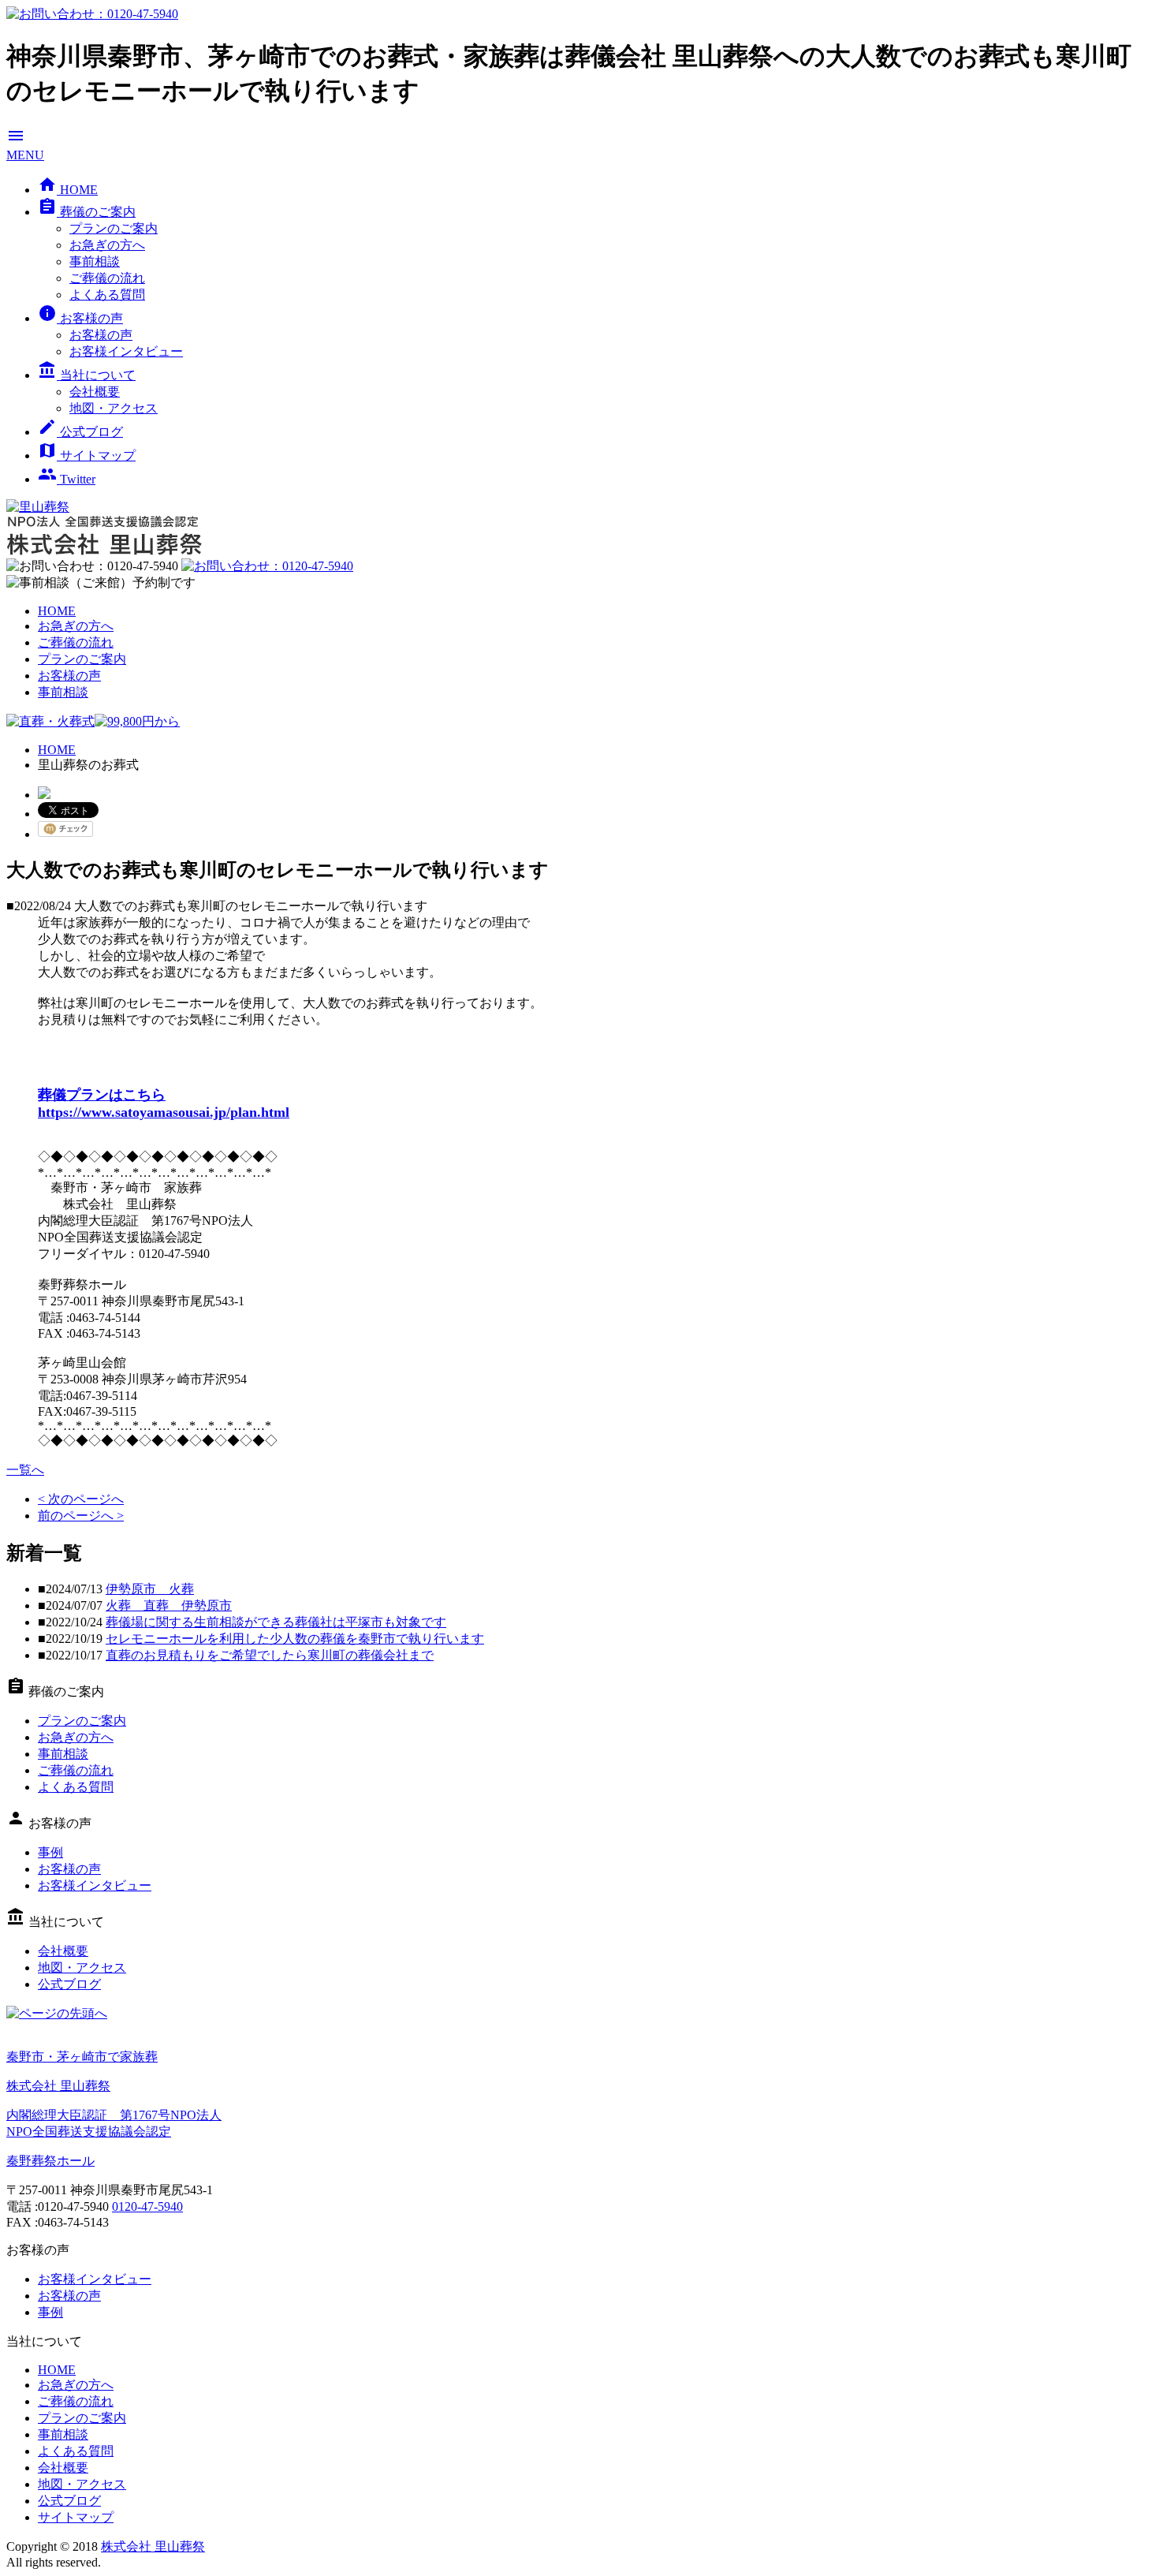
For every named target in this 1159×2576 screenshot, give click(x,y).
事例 (50, 1852)
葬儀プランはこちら (102, 1095)
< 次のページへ (81, 1499)
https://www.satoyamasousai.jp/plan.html (164, 1112)
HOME (68, 190)
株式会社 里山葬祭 (153, 2546)
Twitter (67, 479)
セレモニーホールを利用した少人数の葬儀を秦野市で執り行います (295, 1639)
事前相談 (95, 261)
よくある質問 (107, 295)
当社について (87, 375)
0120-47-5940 (147, 2206)
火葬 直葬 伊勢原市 (169, 1605)
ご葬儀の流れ (107, 278)
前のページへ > (81, 1516)
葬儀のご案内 (87, 212)
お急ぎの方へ (107, 245)
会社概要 (95, 392)
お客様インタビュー (126, 351)
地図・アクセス (114, 408)
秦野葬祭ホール (50, 2161)
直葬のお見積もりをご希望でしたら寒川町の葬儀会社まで (270, 1655)
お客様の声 (80, 318)
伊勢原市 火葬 (150, 1589)
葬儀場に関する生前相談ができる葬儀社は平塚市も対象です (276, 1622)
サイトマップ (87, 455)
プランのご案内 (114, 228)
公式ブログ (80, 432)
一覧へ (25, 1470)
